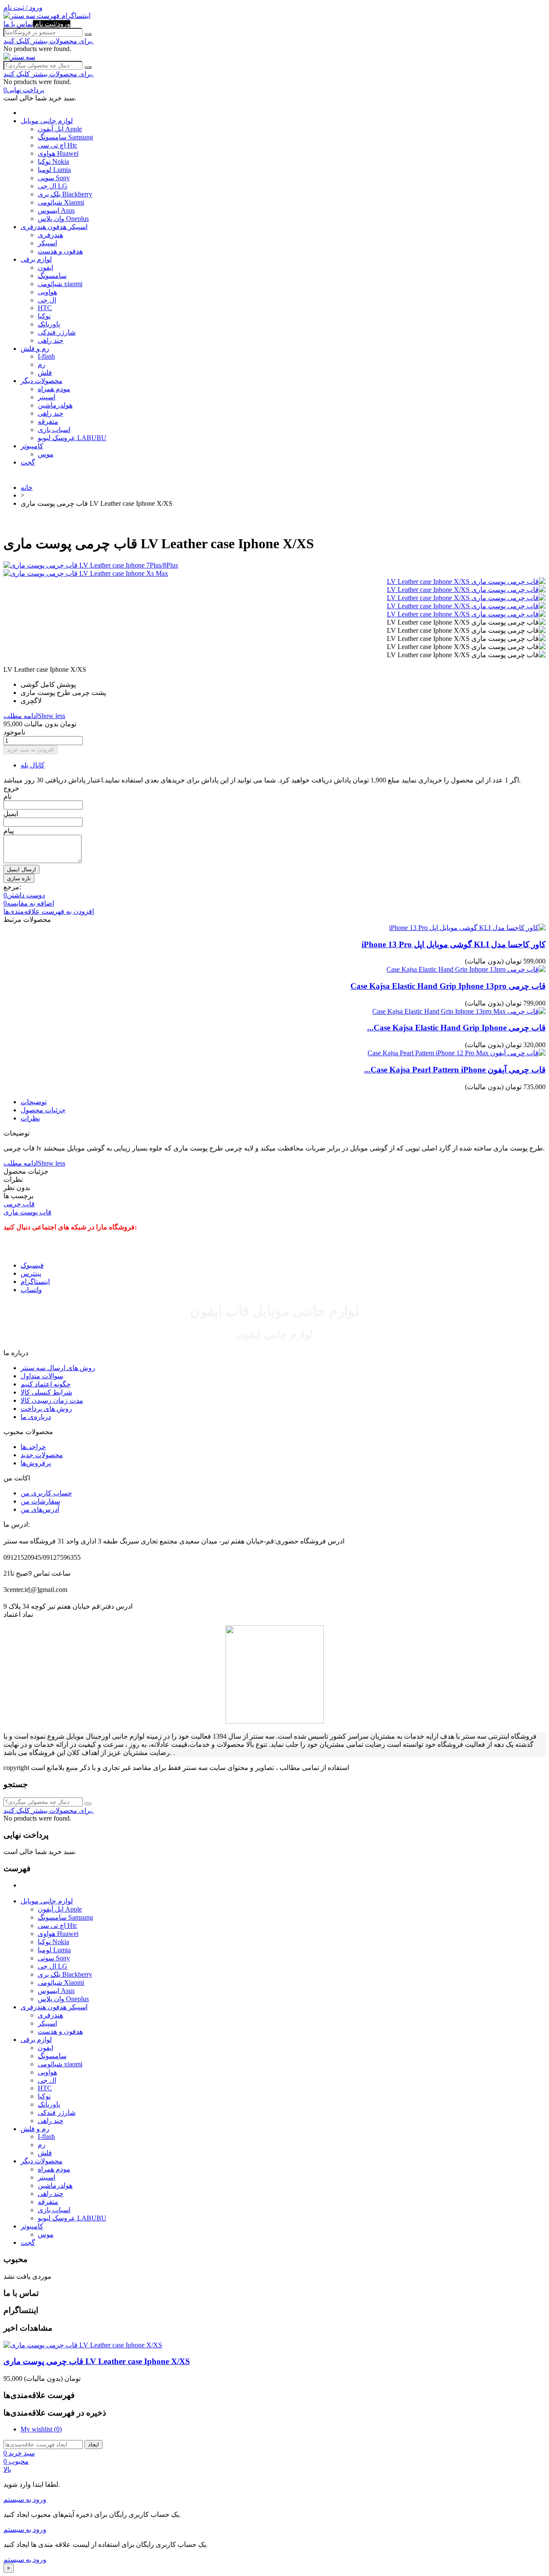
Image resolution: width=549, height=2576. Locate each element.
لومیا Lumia (54, 170)
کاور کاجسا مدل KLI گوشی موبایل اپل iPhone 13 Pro (454, 944)
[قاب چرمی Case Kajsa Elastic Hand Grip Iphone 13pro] (466, 969)
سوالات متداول (42, 1376)
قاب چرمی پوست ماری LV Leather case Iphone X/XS (97, 2361)
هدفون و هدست (60, 251)
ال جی (47, 300)
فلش (45, 373)
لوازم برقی (36, 259)
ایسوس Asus (56, 210)
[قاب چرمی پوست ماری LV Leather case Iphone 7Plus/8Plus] (274, 565)
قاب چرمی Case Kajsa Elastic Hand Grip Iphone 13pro (448, 986)
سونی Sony (54, 178)
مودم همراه (54, 389)
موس (46, 454)
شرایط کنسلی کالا (46, 1392)
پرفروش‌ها (36, 1463)
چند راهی (51, 340)
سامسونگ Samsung (65, 137)
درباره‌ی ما (36, 1417)
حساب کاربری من (46, 1493)
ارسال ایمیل (21, 869)
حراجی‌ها (33, 1447)
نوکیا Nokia (53, 162)
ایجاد (94, 2445)
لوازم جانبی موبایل (47, 121)
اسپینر (47, 397)
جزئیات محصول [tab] (43, 1110)
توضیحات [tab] (34, 1102)
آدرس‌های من (40, 1509)
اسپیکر (47, 243)
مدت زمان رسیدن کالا (52, 1400)
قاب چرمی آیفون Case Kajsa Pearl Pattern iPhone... (455, 1070)
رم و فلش (35, 349)
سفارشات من (40, 1501)
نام (8, 796)
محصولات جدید (42, 1455)
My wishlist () (41, 2429)
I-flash (46, 356)
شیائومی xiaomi (60, 284)
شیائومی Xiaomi (61, 202)
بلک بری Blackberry (65, 194)
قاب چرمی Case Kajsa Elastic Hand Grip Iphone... (456, 1028)
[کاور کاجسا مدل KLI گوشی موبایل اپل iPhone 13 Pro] (467, 928)
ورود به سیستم (25, 2499)
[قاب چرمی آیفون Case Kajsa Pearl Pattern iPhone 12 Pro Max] (457, 1053)
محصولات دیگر (42, 381)
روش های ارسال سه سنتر (58, 1368)
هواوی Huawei (58, 153)
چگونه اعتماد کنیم (46, 1384)
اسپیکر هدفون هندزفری (54, 227)
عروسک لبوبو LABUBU (72, 438)
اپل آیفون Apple (60, 129)
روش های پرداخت (46, 1409)
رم (42, 364)
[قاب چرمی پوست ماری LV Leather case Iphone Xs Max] (274, 573)
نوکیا (44, 316)
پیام (9, 831)
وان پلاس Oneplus (63, 219)
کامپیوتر (32, 446)
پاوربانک (49, 324)
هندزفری (50, 235)
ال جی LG (53, 186)
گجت (28, 462)
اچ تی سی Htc (57, 145)
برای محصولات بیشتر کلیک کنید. (48, 41)
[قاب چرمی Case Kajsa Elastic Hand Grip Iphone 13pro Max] (459, 1011)
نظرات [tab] (30, 1118)
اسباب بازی (54, 430)
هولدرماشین (55, 405)
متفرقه (48, 421)
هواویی (47, 292)
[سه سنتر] (20, 16)
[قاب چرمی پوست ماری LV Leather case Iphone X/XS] (466, 581)
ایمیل (11, 814)
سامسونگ (52, 276)
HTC (45, 308)
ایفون (45, 267)
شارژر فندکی (57, 332)
